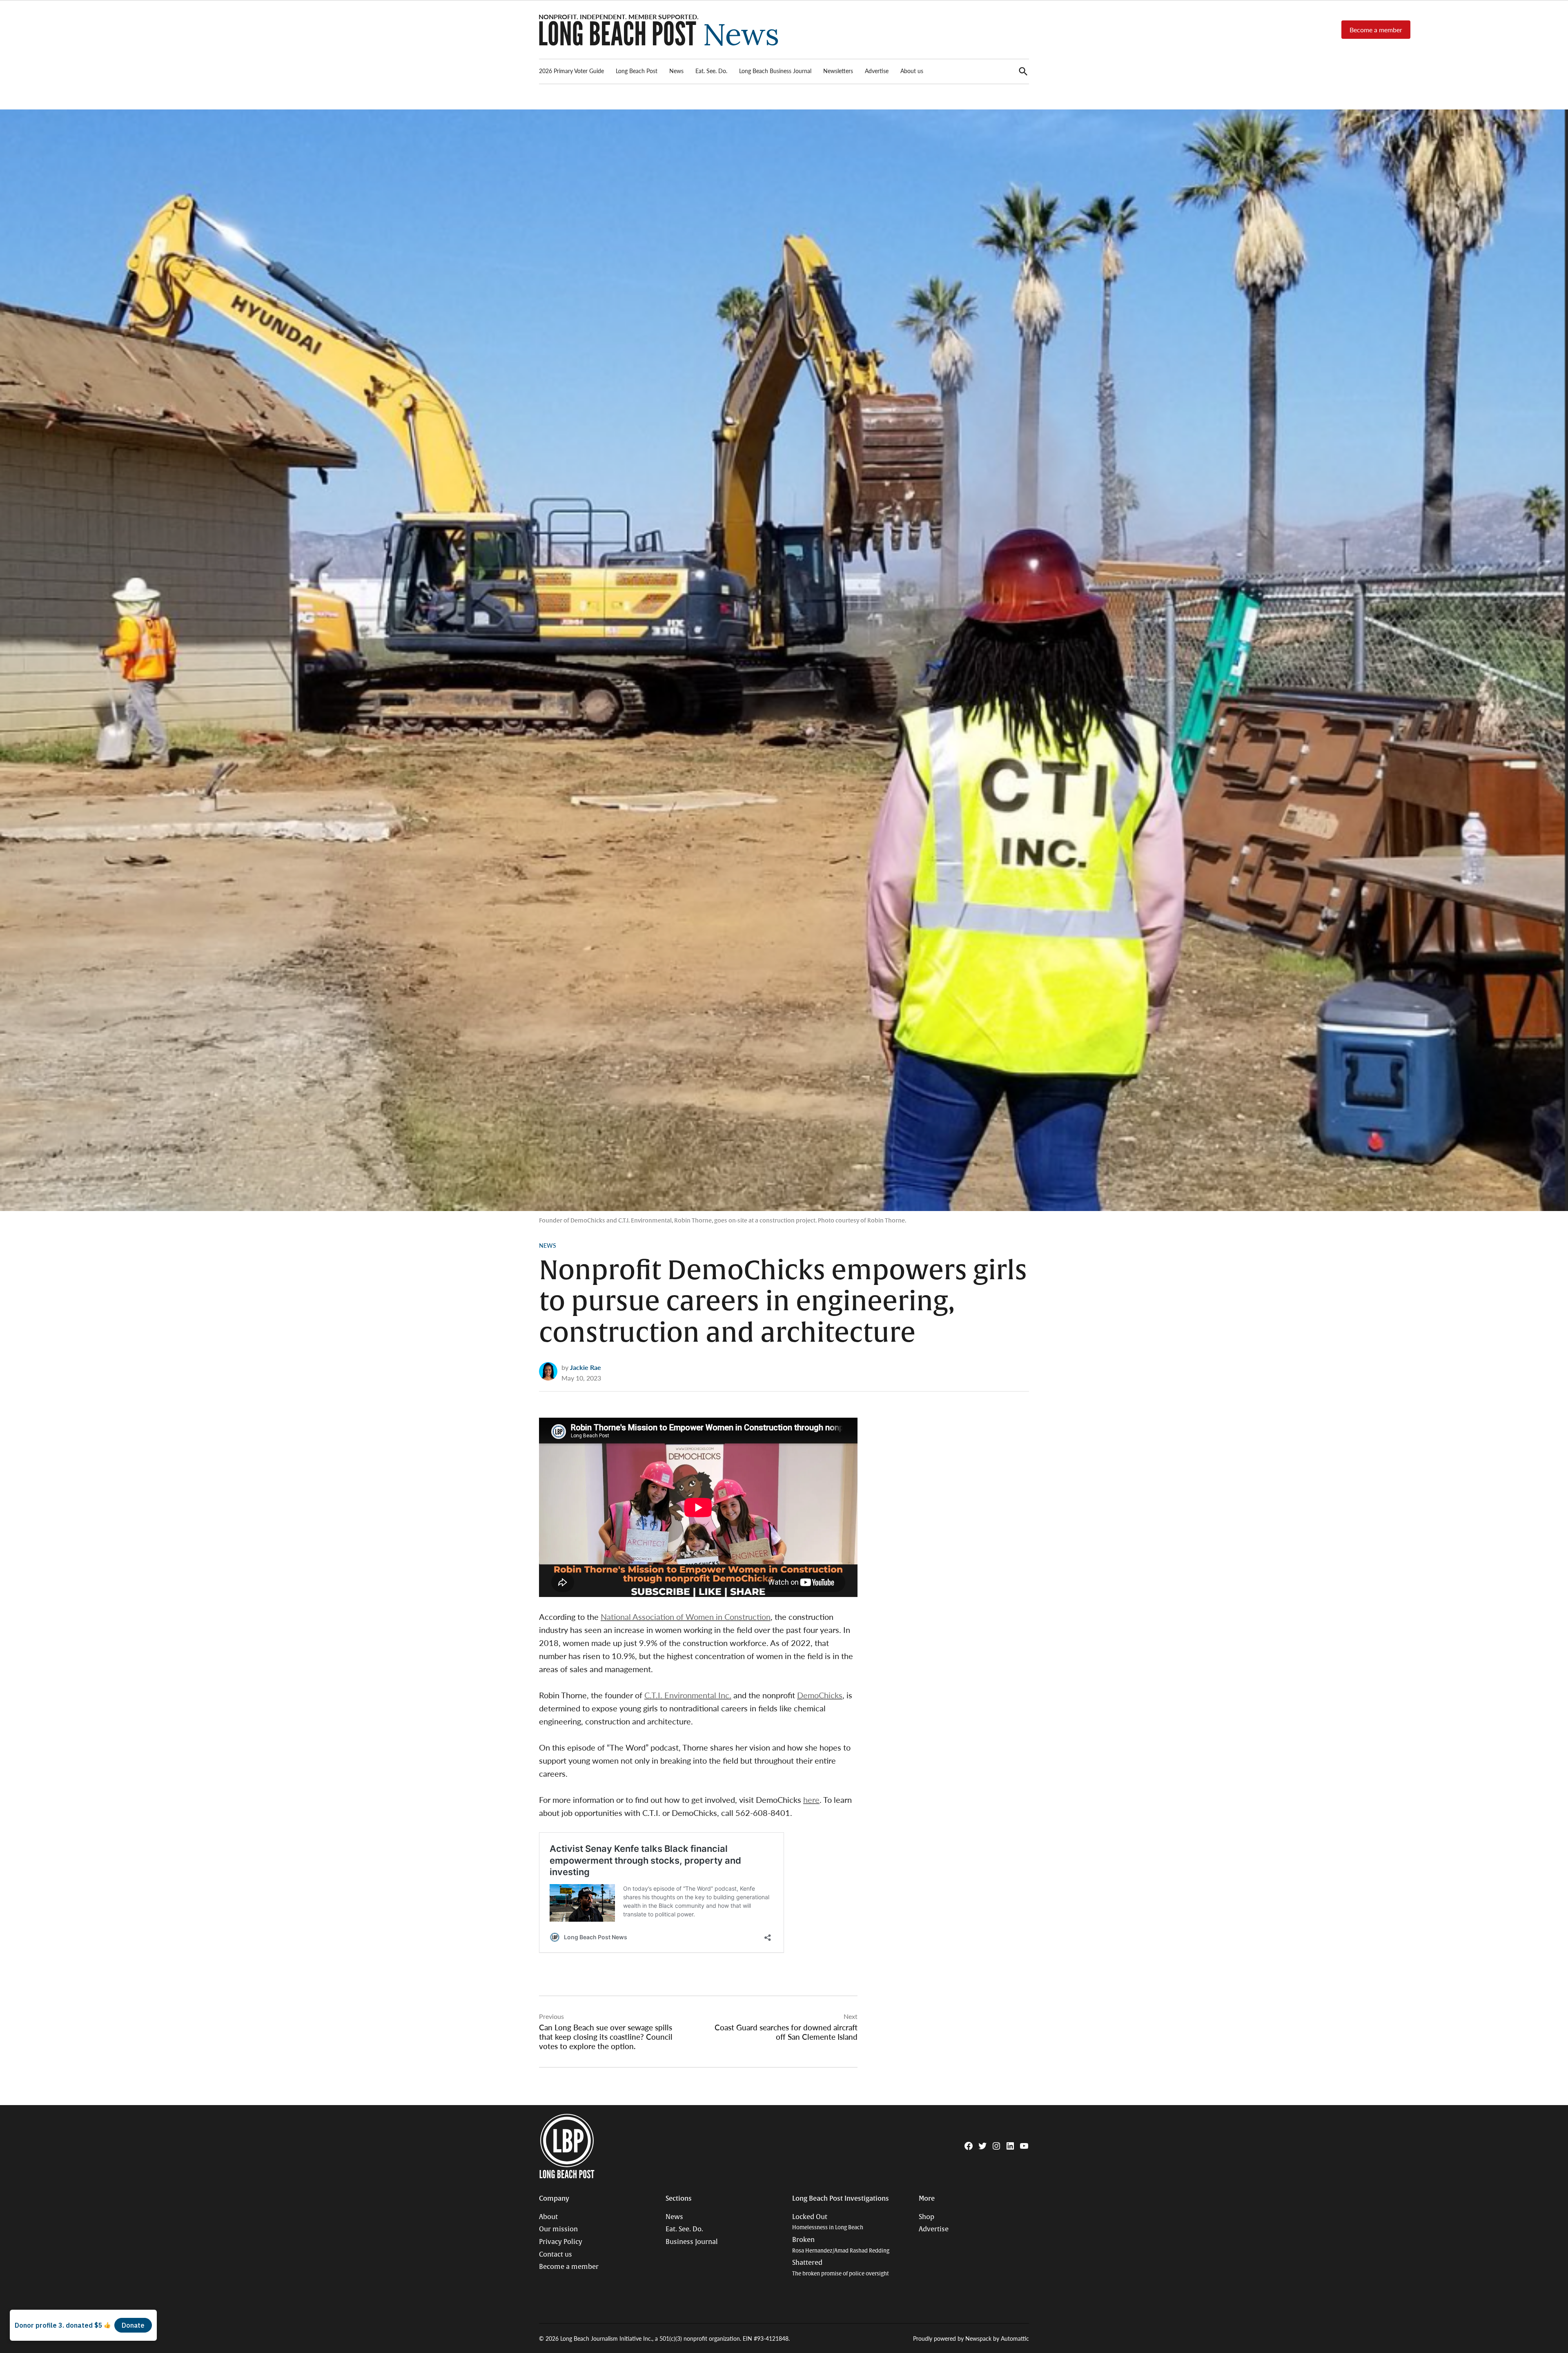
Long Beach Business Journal (775, 71)
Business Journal (692, 2242)
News (676, 71)
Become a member (1376, 30)
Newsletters (838, 71)
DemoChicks (820, 1695)
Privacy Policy (561, 2242)
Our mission (558, 2229)
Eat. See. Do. (711, 71)
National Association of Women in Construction (686, 1617)
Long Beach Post (637, 71)
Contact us (556, 2255)
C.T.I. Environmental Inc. (688, 1695)
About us (912, 71)
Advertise (877, 71)
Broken (841, 2245)
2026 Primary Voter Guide (571, 71)
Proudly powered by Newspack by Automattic (971, 2338)
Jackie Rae (586, 1367)
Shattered (841, 2268)
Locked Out (828, 2222)
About (548, 2217)
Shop (927, 2217)
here (811, 1800)
